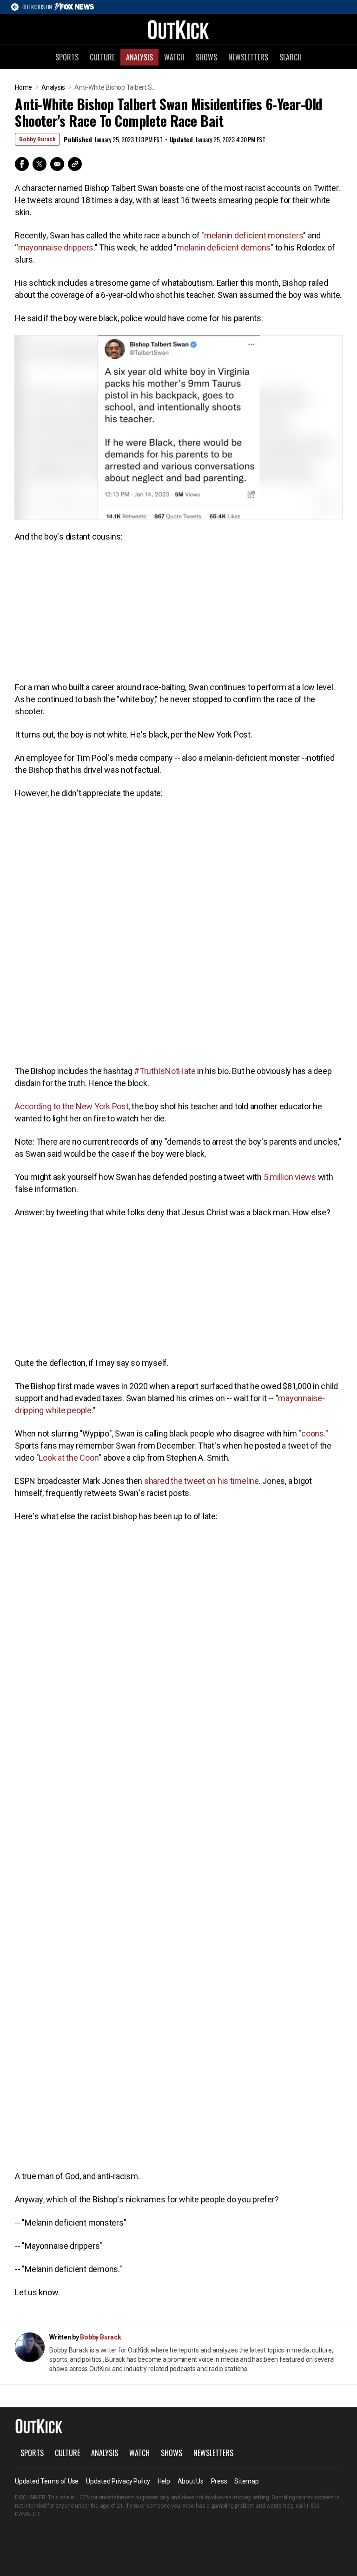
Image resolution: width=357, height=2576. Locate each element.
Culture (102, 57)
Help (164, 2481)
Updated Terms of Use (47, 2481)
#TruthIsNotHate (165, 1071)
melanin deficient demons (224, 247)
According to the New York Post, (72, 1106)
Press (219, 2481)
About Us (191, 2481)
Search (291, 57)
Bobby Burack (37, 139)
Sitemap (246, 2481)
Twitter (40, 164)
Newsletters (248, 57)
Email (57, 164)
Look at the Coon (69, 1458)
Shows (206, 57)
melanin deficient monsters (254, 235)
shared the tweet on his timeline (202, 1481)
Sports (67, 57)
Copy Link (75, 164)
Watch (174, 57)
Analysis (139, 57)
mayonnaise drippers (56, 247)
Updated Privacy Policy (118, 2481)
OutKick (178, 29)
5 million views (290, 1177)
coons (313, 1433)
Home (23, 87)
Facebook (22, 164)
